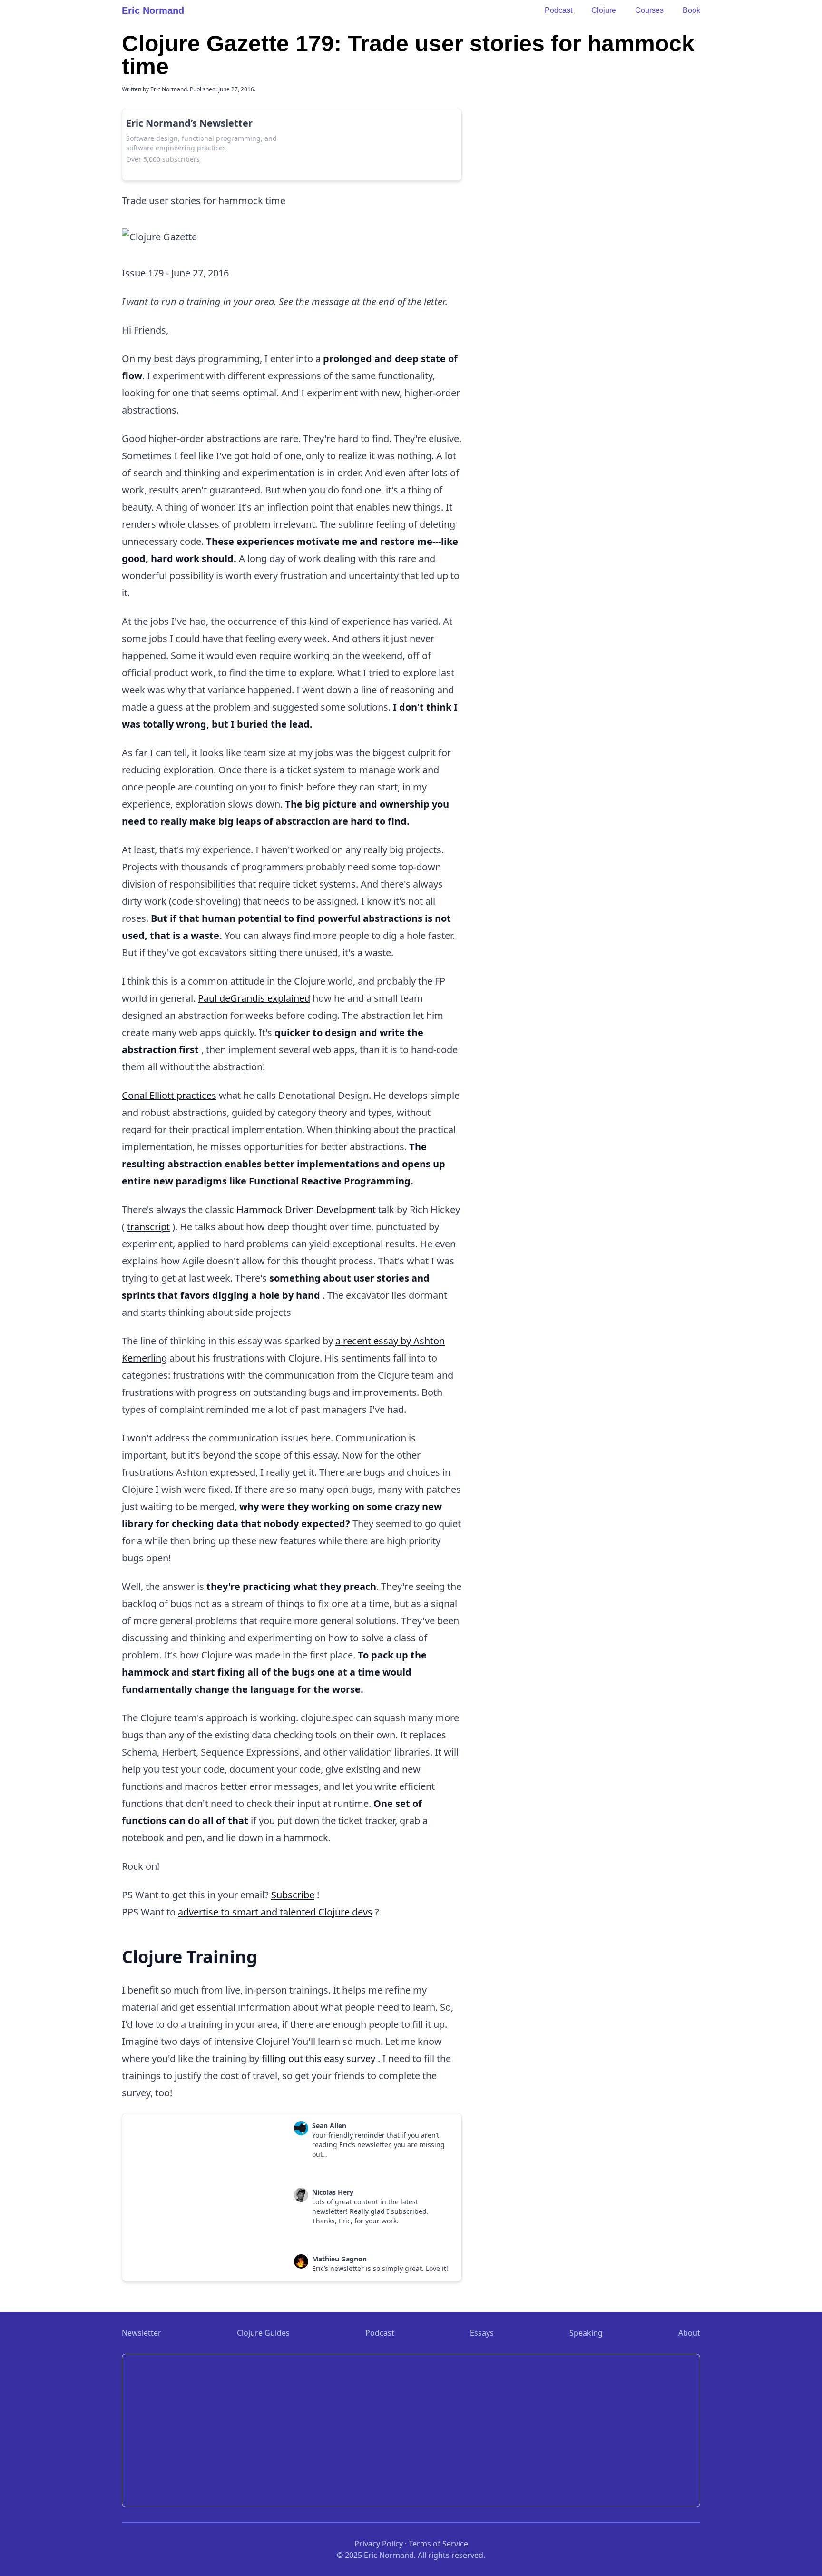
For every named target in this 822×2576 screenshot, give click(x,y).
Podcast (558, 10)
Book (691, 10)
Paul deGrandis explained (254, 998)
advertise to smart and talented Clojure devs (275, 1912)
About (689, 2333)
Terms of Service (438, 2544)
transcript (148, 1227)
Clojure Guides (263, 2333)
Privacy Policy (379, 2544)
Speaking (586, 2333)
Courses (649, 10)
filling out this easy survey (318, 2058)
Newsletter (142, 2333)
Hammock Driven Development (306, 1209)
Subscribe (293, 1895)
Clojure (604, 10)
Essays (482, 2333)
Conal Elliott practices (169, 1095)
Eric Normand (153, 10)
